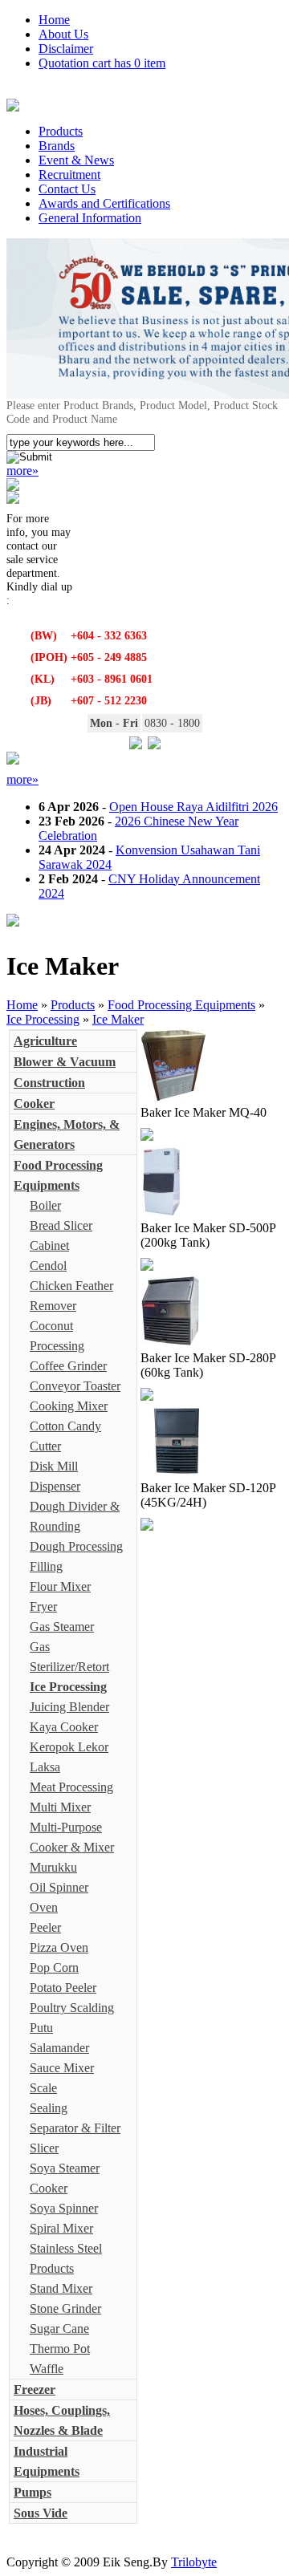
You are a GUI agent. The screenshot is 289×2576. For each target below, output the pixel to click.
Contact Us (67, 189)
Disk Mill (54, 1466)
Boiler (45, 1205)
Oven (44, 1907)
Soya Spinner (64, 2208)
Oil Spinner (59, 1887)
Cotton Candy (65, 1426)
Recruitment (69, 174)
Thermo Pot (60, 2349)
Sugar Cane (59, 2329)
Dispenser (55, 1486)
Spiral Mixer (61, 2228)
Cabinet (49, 1245)
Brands (57, 146)
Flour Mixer (60, 1586)
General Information (90, 218)
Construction (49, 1083)
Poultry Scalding (72, 2008)
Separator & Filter (75, 2128)
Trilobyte (194, 2562)
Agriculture (45, 1041)
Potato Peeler (63, 1988)
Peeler (45, 1927)
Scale (43, 2088)
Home (54, 20)
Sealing (49, 2108)
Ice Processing (43, 1019)
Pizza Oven (59, 1947)
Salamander (59, 2048)
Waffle (47, 2369)
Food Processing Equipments (181, 1005)
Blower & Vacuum (65, 1062)
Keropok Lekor (69, 1747)
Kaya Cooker (64, 1727)
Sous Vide (41, 2513)
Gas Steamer (62, 1627)
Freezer (35, 2389)
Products (61, 131)
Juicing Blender (69, 1707)
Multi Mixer (60, 1807)
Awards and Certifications (104, 203)
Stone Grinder (65, 2308)
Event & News (76, 160)
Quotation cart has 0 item (102, 63)
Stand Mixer (61, 2288)
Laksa (45, 1767)
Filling (46, 1566)
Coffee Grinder (68, 1366)
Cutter (45, 1446)
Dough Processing (76, 1546)
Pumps (33, 2492)
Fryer (43, 1606)
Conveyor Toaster (75, 1386)
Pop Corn (54, 1967)
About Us (63, 34)
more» (22, 471)
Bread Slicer (61, 1225)
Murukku (53, 1867)
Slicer (44, 2148)
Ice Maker (118, 1019)
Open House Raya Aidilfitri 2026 (193, 807)
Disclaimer (66, 49)
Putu (41, 2028)
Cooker (34, 1103)
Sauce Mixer (62, 2068)
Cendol (48, 1266)
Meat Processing (71, 1787)
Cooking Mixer (69, 1406)
